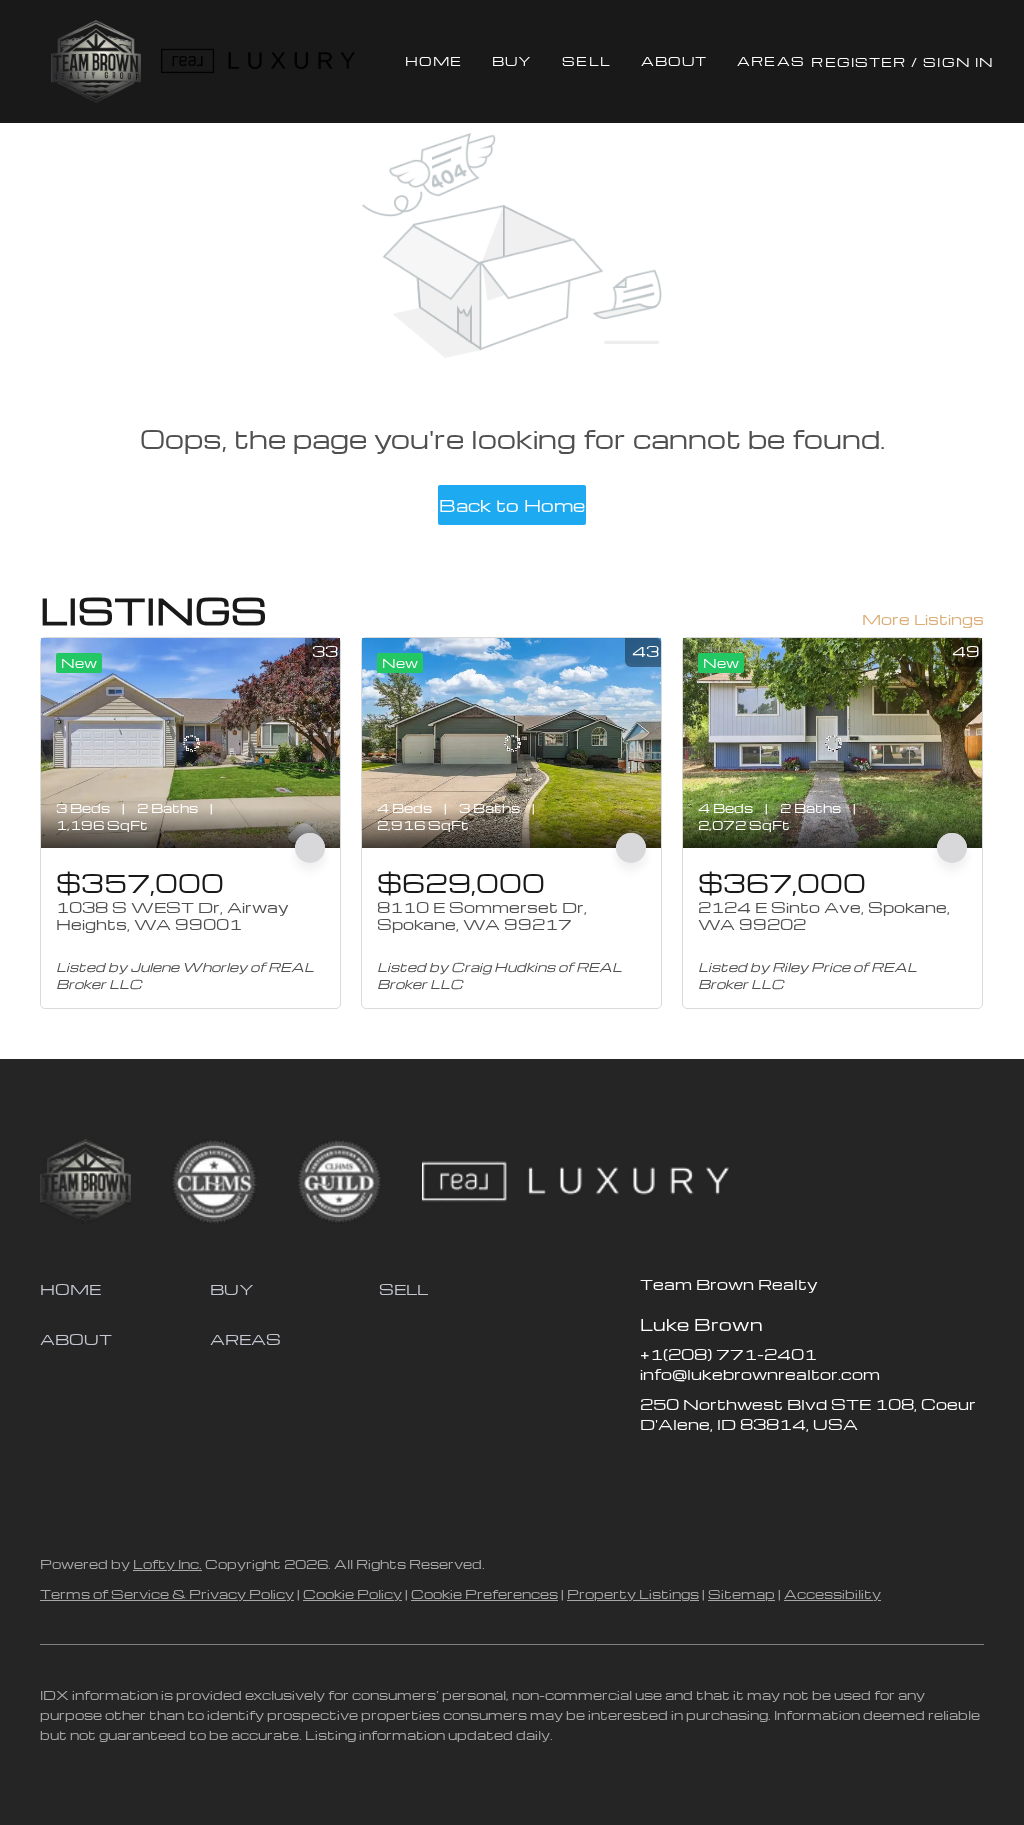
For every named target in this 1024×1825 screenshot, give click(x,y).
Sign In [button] (958, 61)
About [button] (674, 60)
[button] (95, 61)
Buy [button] (512, 60)
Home (433, 60)
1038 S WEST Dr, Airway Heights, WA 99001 (172, 916)
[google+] (815, 1469)
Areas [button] (771, 60)
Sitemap (741, 1593)
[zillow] (695, 1469)
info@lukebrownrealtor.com (760, 1374)
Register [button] (858, 61)
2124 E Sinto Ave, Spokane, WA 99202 (824, 916)
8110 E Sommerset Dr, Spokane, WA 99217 (482, 916)
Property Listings (633, 1593)
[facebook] (655, 1469)
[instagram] (735, 1469)
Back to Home (512, 504)
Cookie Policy (352, 1593)
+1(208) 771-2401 (728, 1354)
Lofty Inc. (167, 1563)
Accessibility (832, 1593)
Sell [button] (586, 60)
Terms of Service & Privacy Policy (167, 1593)
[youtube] (775, 1469)
